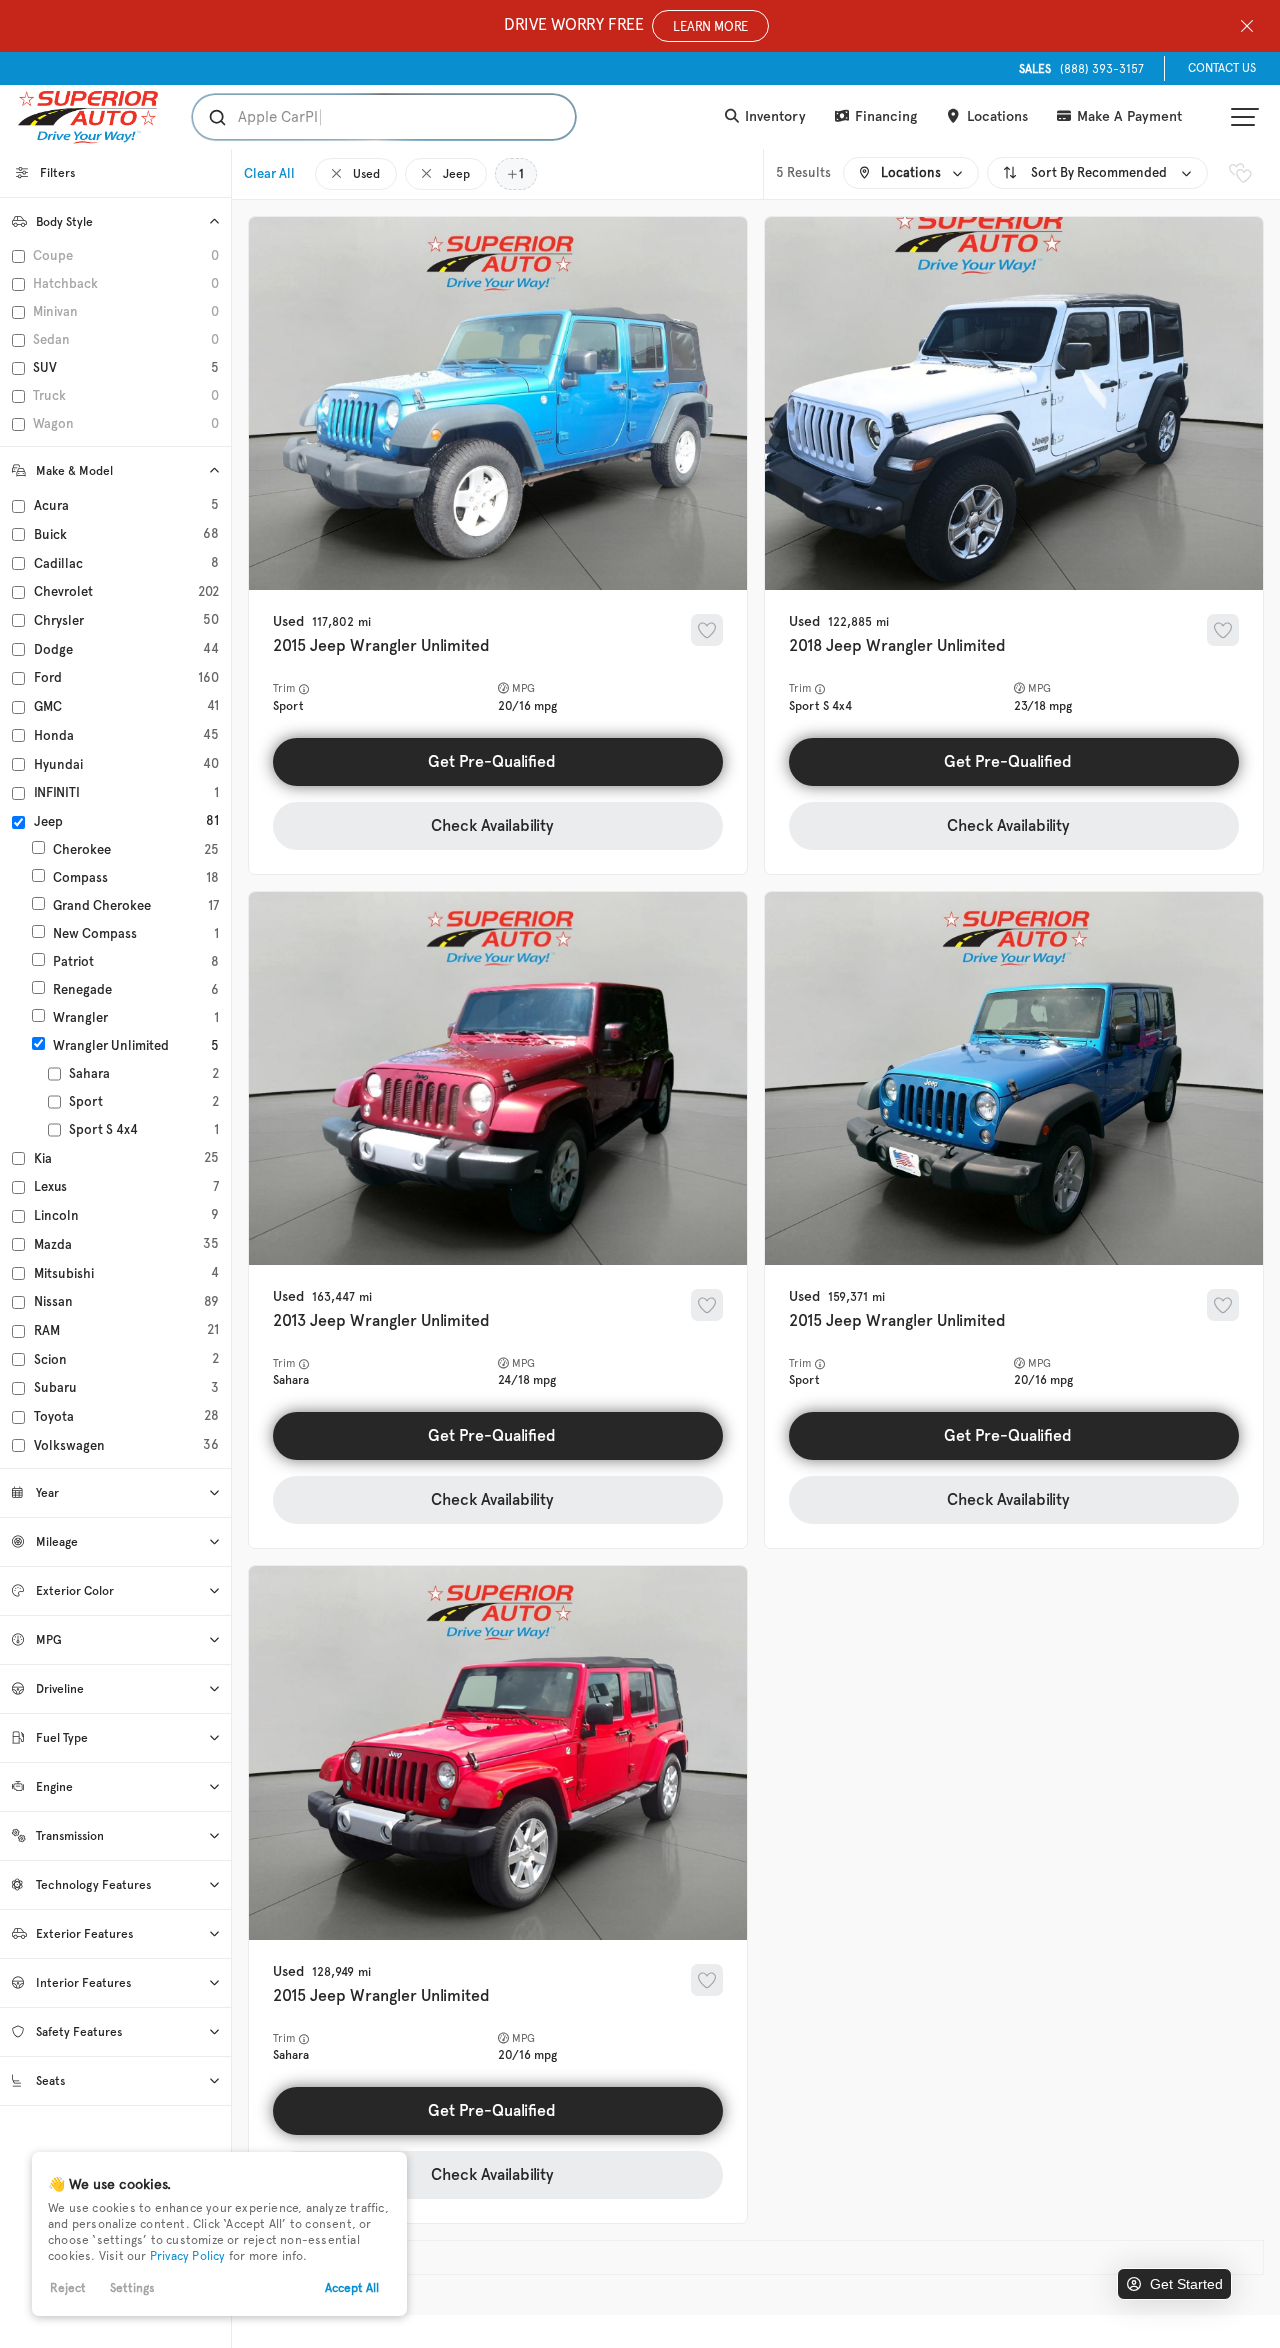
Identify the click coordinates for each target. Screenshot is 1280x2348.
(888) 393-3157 (1081, 69)
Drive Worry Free (626, 24)
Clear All (269, 173)
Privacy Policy (188, 2256)
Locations (995, 116)
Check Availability (492, 825)
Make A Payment (1127, 116)
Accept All (352, 2288)
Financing (884, 116)
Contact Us (1222, 68)
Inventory (773, 116)
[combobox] (364, 117)
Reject (68, 2288)
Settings (132, 2288)
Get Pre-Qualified (492, 761)
